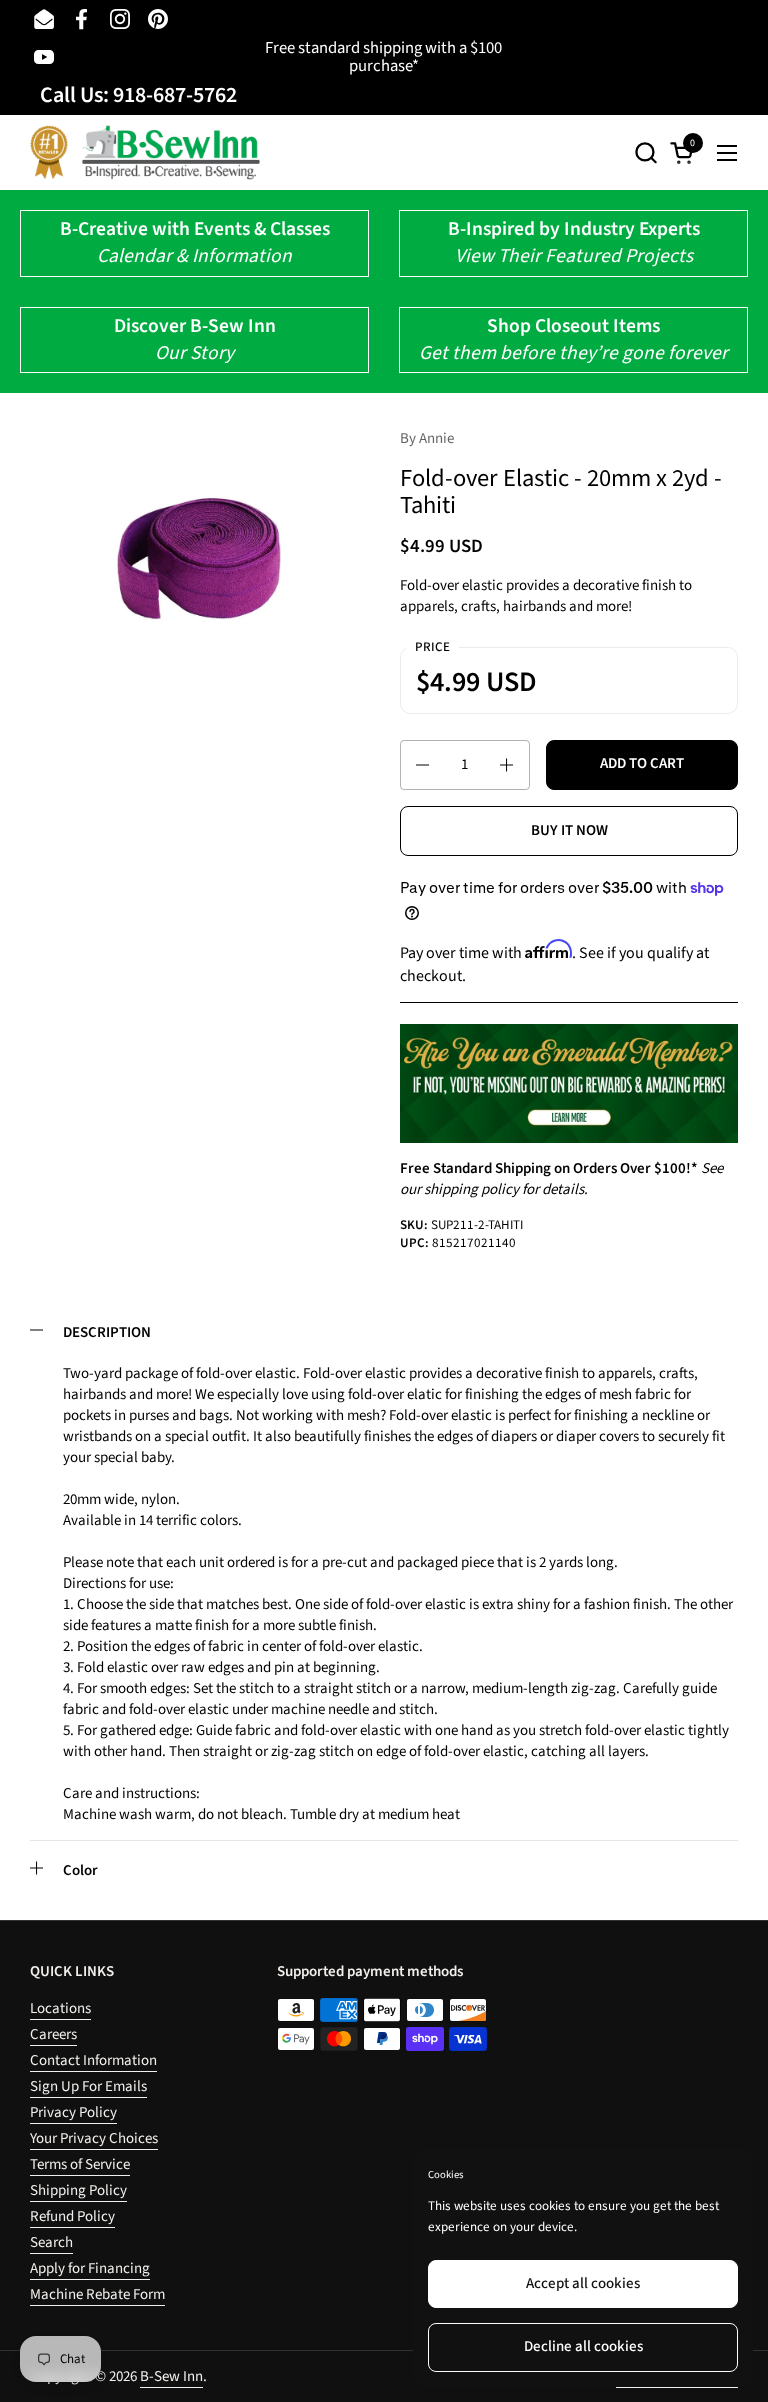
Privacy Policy (73, 2112)
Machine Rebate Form (97, 2294)
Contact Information (93, 2060)
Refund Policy (72, 2216)
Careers (53, 2034)
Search (51, 2242)
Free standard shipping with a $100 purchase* (383, 57)
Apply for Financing (90, 2268)
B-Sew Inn (171, 2376)
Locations (60, 2008)
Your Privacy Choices (94, 2138)
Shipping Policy (78, 2190)
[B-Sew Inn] (145, 152)
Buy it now (569, 830)
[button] (645, 152)
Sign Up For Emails (88, 2086)
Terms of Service (80, 2164)
